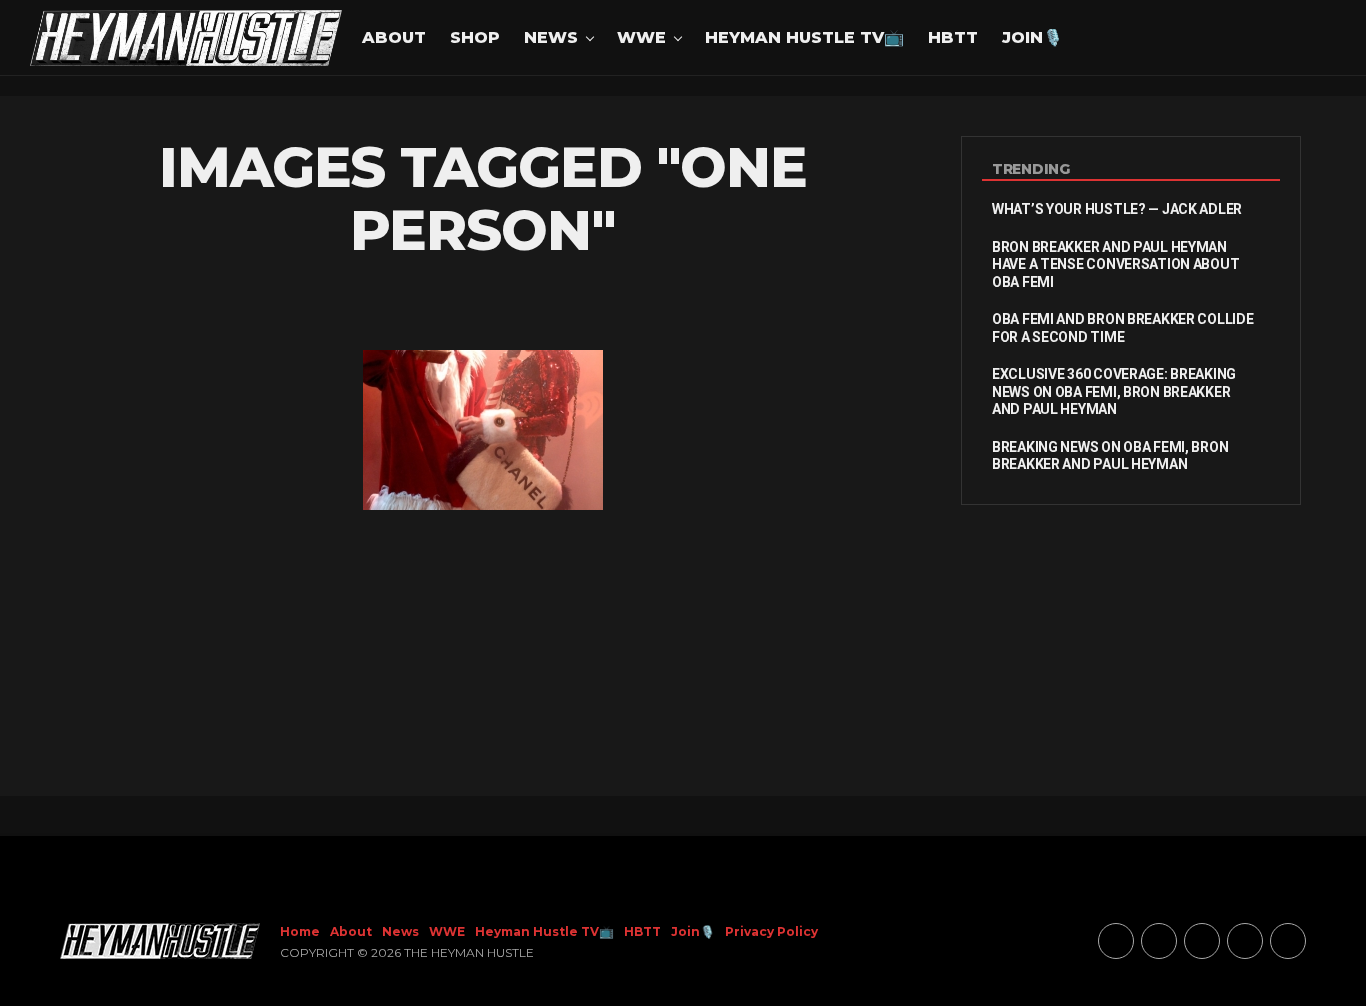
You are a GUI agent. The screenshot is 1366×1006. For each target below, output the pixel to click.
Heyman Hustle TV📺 (804, 37)
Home (300, 931)
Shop (475, 37)
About (394, 37)
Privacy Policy (771, 931)
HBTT (953, 37)
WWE (641, 37)
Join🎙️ (1032, 37)
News (551, 37)
